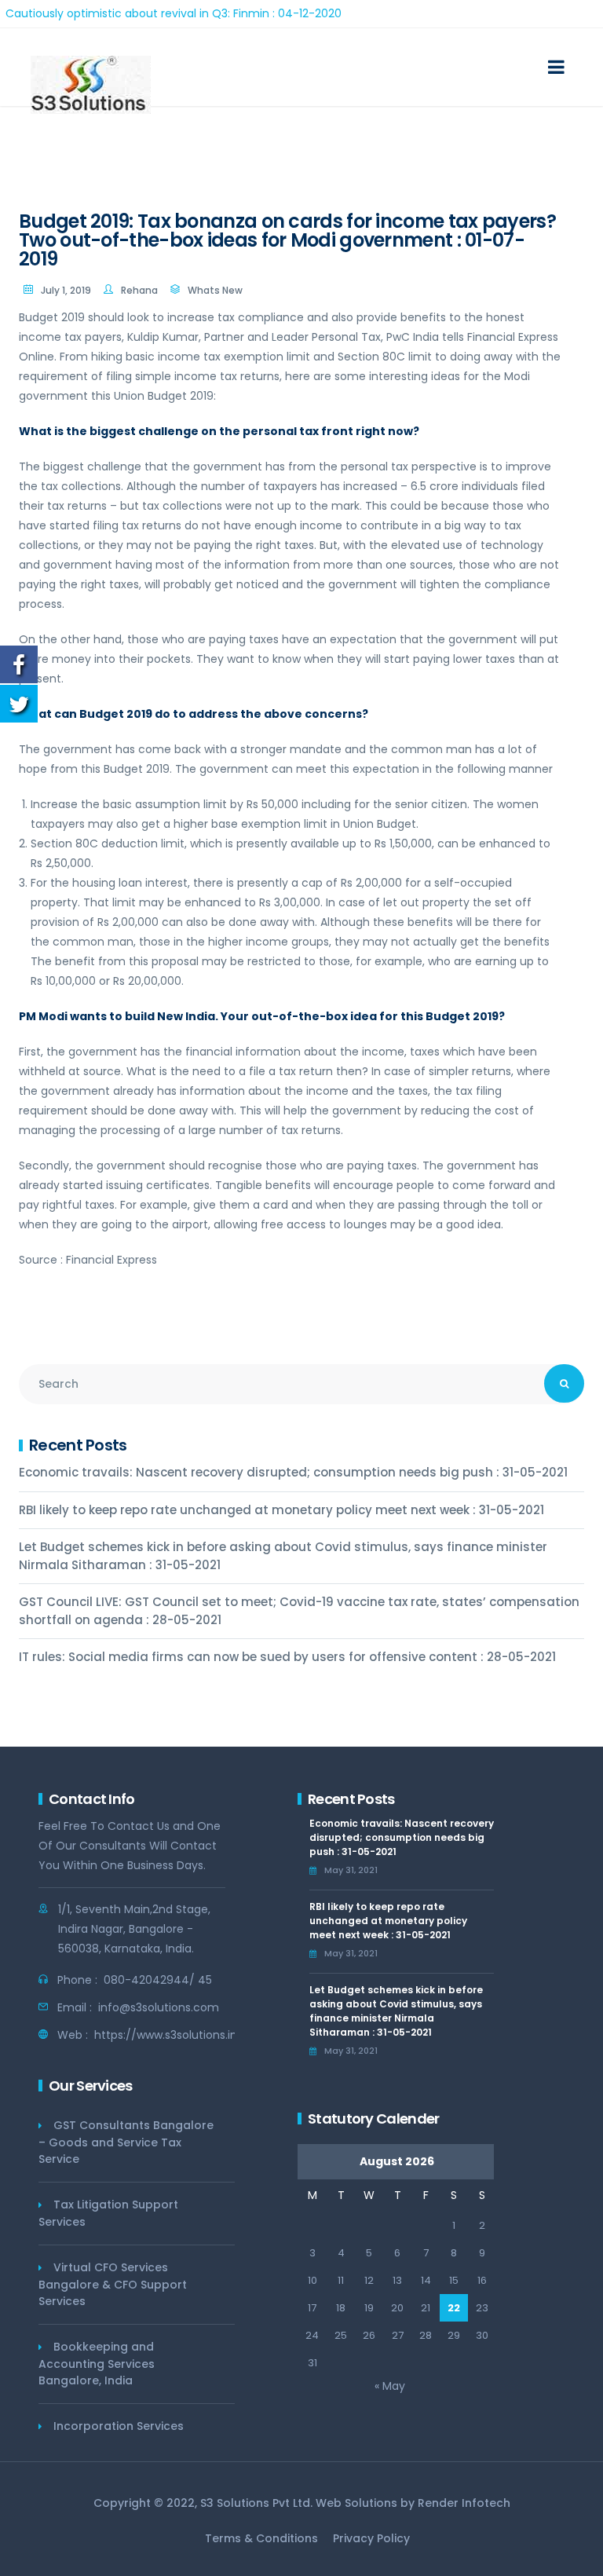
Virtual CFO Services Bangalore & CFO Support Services (113, 2284)
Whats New (215, 290)
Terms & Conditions (261, 2538)
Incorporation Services (119, 2426)
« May (390, 2386)
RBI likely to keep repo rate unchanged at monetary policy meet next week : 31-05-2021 (281, 1510)
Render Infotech (464, 2503)
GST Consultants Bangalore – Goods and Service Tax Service (126, 2142)
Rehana (139, 290)
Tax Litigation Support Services (108, 2213)
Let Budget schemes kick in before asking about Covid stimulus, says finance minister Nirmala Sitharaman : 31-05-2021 (283, 1556)
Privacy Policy (371, 2538)
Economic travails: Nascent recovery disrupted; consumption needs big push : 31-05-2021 (293, 1472)
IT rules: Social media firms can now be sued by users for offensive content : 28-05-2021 (287, 1657)
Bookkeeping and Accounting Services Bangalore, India (97, 2364)
